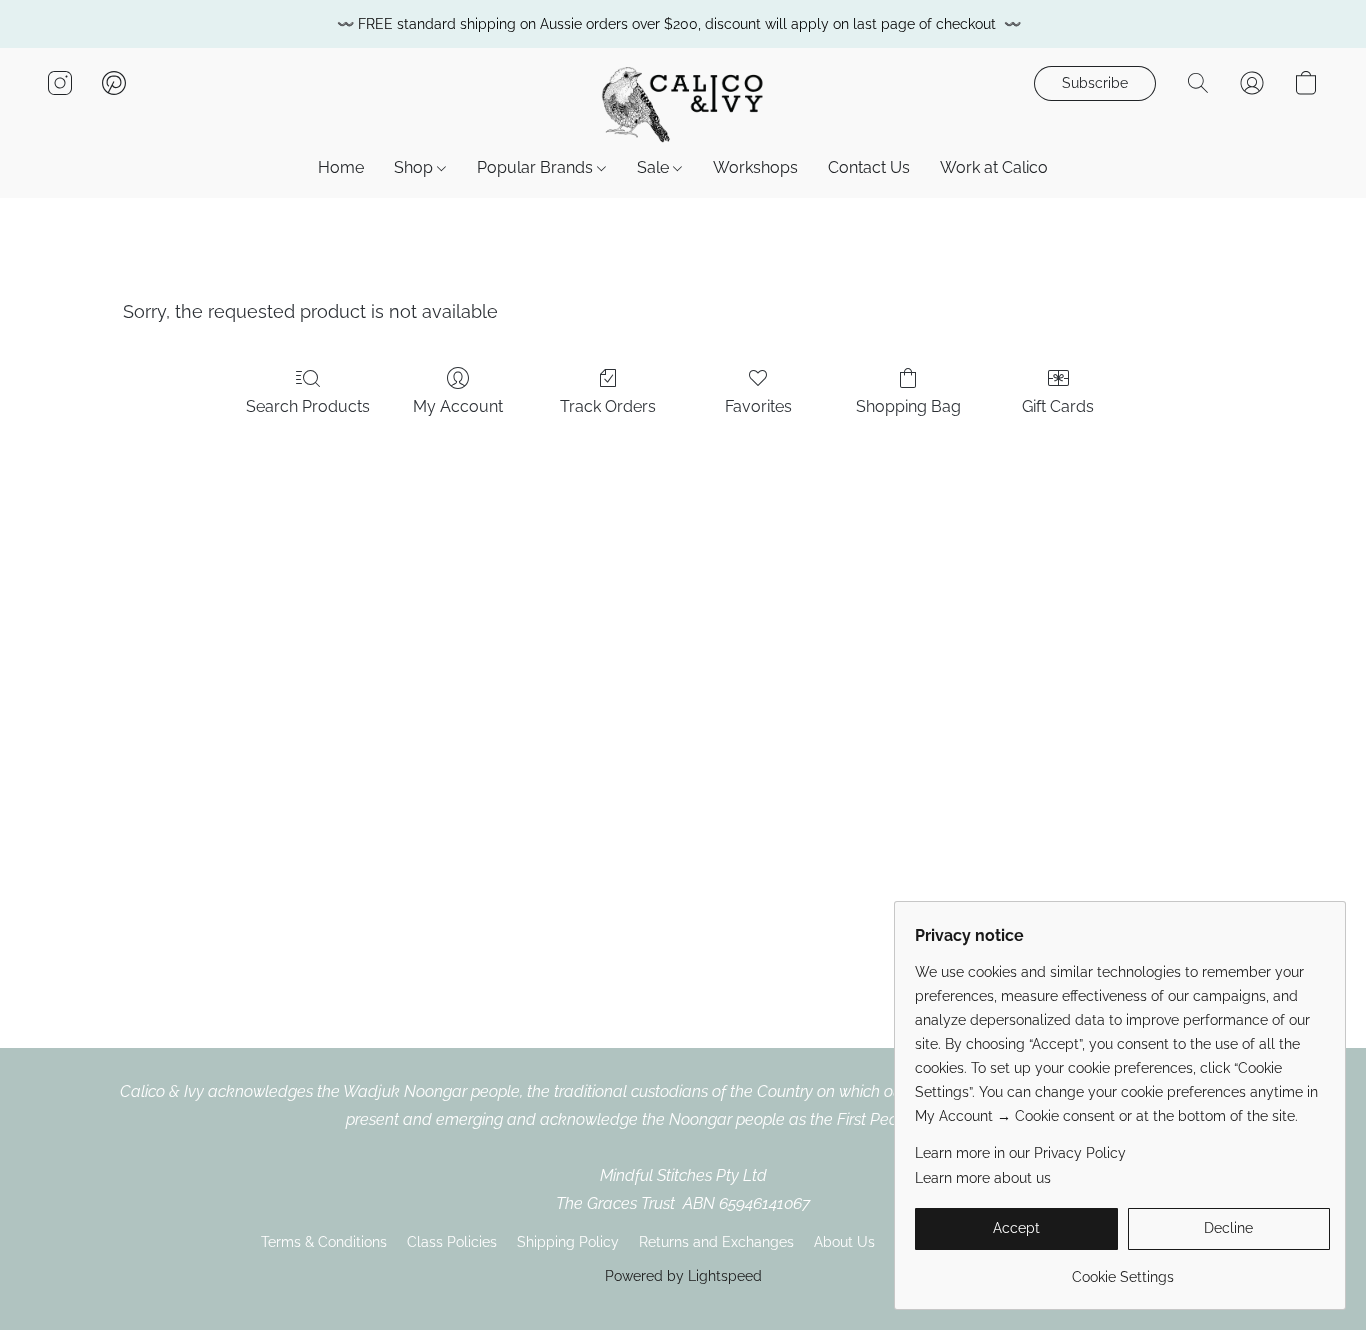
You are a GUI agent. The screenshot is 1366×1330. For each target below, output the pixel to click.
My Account (458, 406)
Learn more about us (983, 1178)
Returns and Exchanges (716, 1242)
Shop (415, 167)
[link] (1122, 1269)
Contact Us (869, 167)
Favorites (758, 406)
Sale (655, 167)
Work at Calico (994, 167)
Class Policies (452, 1242)
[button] (683, 103)
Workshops (755, 167)
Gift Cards (1058, 406)
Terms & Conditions (324, 1242)
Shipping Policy (568, 1242)
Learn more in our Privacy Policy (1020, 1153)
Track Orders (608, 406)
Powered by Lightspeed (683, 1276)
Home (341, 167)
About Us (844, 1242)
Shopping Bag (908, 406)
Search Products (308, 406)
